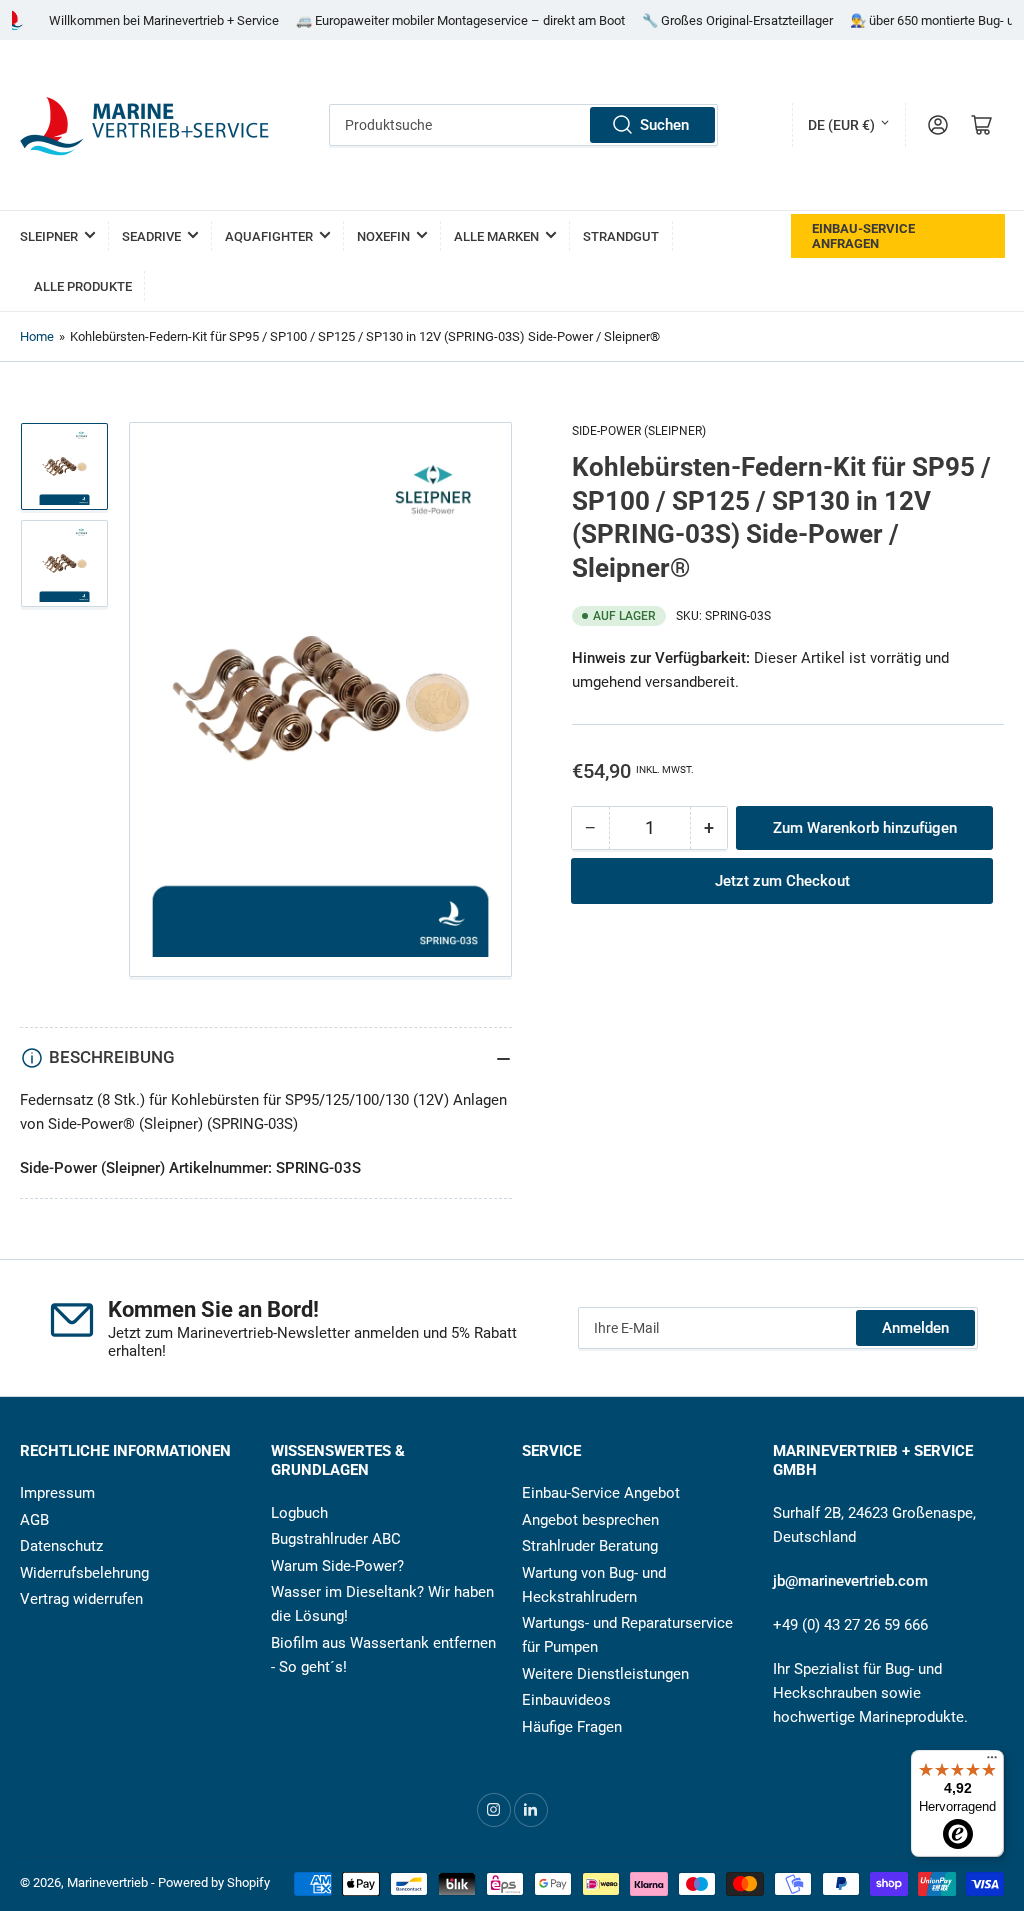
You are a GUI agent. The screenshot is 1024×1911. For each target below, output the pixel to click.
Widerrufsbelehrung (84, 1573)
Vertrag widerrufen (81, 1599)
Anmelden (915, 1328)
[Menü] (992, 1762)
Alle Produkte (83, 286)
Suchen (664, 125)
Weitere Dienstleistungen (605, 1674)
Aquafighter (269, 236)
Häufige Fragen (572, 1727)
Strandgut (621, 236)
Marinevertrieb (107, 1882)
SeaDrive (151, 236)
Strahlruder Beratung (590, 1546)
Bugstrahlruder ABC (336, 1539)
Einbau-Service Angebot (601, 1493)
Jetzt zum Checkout (782, 881)
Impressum (57, 1493)
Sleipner (49, 236)
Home (37, 336)
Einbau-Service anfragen (863, 236)
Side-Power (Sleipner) (639, 431)
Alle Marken (496, 236)
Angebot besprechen (590, 1520)
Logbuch (299, 1513)
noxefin (383, 236)
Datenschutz (61, 1546)
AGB (34, 1520)
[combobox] (523, 125)
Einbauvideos (566, 1700)
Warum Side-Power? (337, 1566)
